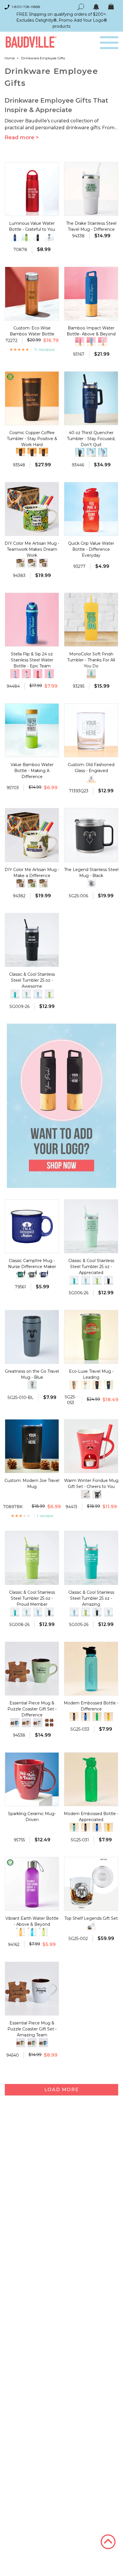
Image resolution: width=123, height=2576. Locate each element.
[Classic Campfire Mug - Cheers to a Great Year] (21, 1274)
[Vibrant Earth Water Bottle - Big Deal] (21, 1932)
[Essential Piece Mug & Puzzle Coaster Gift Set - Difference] (32, 2043)
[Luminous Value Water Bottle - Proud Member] (49, 237)
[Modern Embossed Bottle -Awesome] (108, 1717)
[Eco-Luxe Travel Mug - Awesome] (74, 1385)
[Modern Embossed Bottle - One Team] (86, 1717)
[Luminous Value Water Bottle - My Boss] (26, 237)
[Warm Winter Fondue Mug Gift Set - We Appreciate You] (97, 1494)
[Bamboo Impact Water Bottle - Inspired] (103, 342)
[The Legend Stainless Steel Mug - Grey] (91, 883)
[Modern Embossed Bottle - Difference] (74, 1827)
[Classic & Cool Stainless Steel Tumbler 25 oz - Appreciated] (26, 994)
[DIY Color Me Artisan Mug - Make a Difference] (32, 563)
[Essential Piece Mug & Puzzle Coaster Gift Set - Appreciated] (26, 1723)
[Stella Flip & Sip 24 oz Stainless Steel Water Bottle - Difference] (26, 674)
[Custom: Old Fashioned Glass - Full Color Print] (91, 778)
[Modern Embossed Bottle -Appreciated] (97, 1717)
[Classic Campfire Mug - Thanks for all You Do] (43, 1274)
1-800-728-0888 (26, 7)
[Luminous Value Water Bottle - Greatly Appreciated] (15, 237)
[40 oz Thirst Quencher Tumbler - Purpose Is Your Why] (103, 452)
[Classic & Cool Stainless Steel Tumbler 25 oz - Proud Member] (49, 994)
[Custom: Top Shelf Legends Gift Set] (91, 1926)
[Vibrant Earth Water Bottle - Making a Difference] (32, 1932)
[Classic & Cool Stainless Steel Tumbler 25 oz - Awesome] (108, 1280)
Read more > (22, 137)
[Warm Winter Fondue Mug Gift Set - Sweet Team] (86, 1494)
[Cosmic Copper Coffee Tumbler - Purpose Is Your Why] (32, 452)
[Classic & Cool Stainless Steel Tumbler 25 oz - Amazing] (15, 994)
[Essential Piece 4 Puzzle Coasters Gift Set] (49, 1723)
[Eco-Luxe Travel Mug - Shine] (97, 1385)
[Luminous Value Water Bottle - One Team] (38, 237)
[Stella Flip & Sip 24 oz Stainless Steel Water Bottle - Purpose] (49, 674)
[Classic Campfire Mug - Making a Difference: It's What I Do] (32, 1274)
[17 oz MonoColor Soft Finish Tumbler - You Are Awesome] (91, 674)
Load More (61, 2090)
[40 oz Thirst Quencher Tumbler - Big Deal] (80, 452)
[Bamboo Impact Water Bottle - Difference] (80, 342)
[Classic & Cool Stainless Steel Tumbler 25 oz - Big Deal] (38, 994)
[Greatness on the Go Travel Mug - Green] (32, 1385)
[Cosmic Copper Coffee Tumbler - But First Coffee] (21, 452)
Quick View (32, 210)
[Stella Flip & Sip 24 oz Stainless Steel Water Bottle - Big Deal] (15, 674)
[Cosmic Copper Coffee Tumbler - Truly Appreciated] (43, 452)
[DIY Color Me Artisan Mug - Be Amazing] (43, 563)
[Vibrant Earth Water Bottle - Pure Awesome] (43, 1932)
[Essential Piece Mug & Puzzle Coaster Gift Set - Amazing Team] (38, 1723)
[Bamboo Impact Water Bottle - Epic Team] (91, 342)
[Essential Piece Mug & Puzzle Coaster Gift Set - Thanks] (15, 1723)
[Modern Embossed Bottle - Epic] (74, 1717)
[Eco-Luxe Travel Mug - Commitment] (86, 1385)
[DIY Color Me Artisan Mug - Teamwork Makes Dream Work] (32, 883)
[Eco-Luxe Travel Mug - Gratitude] (108, 1385)
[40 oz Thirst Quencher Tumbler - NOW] (91, 452)
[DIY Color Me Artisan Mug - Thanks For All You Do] (21, 563)
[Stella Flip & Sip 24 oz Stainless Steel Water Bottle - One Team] (38, 674)
